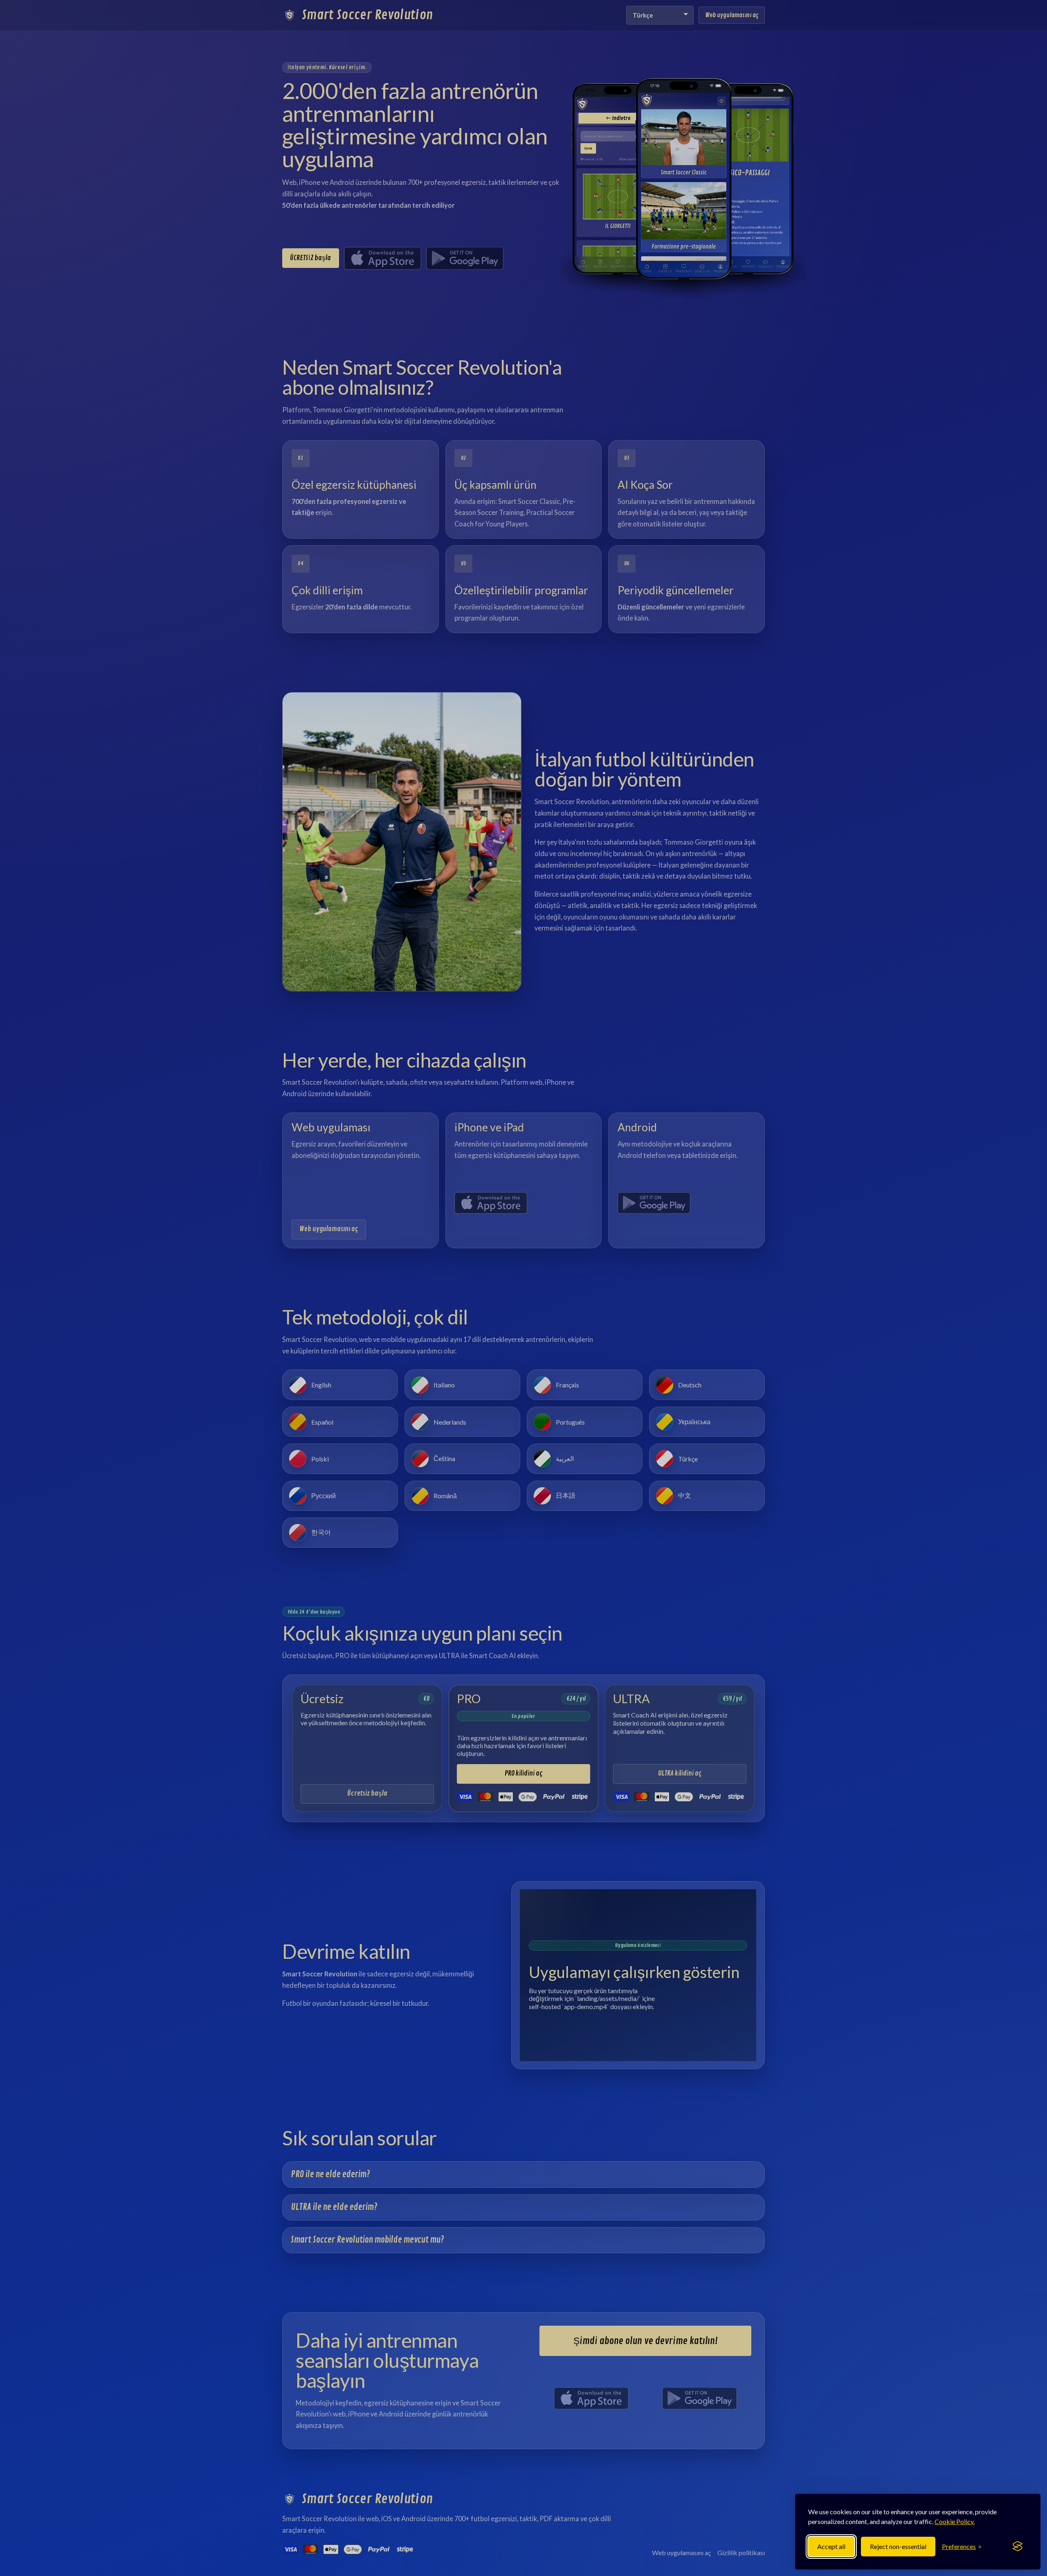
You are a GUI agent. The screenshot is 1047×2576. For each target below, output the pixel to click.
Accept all (831, 2546)
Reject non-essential (898, 2546)
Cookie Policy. (955, 2521)
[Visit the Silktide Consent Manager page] (1018, 2547)
